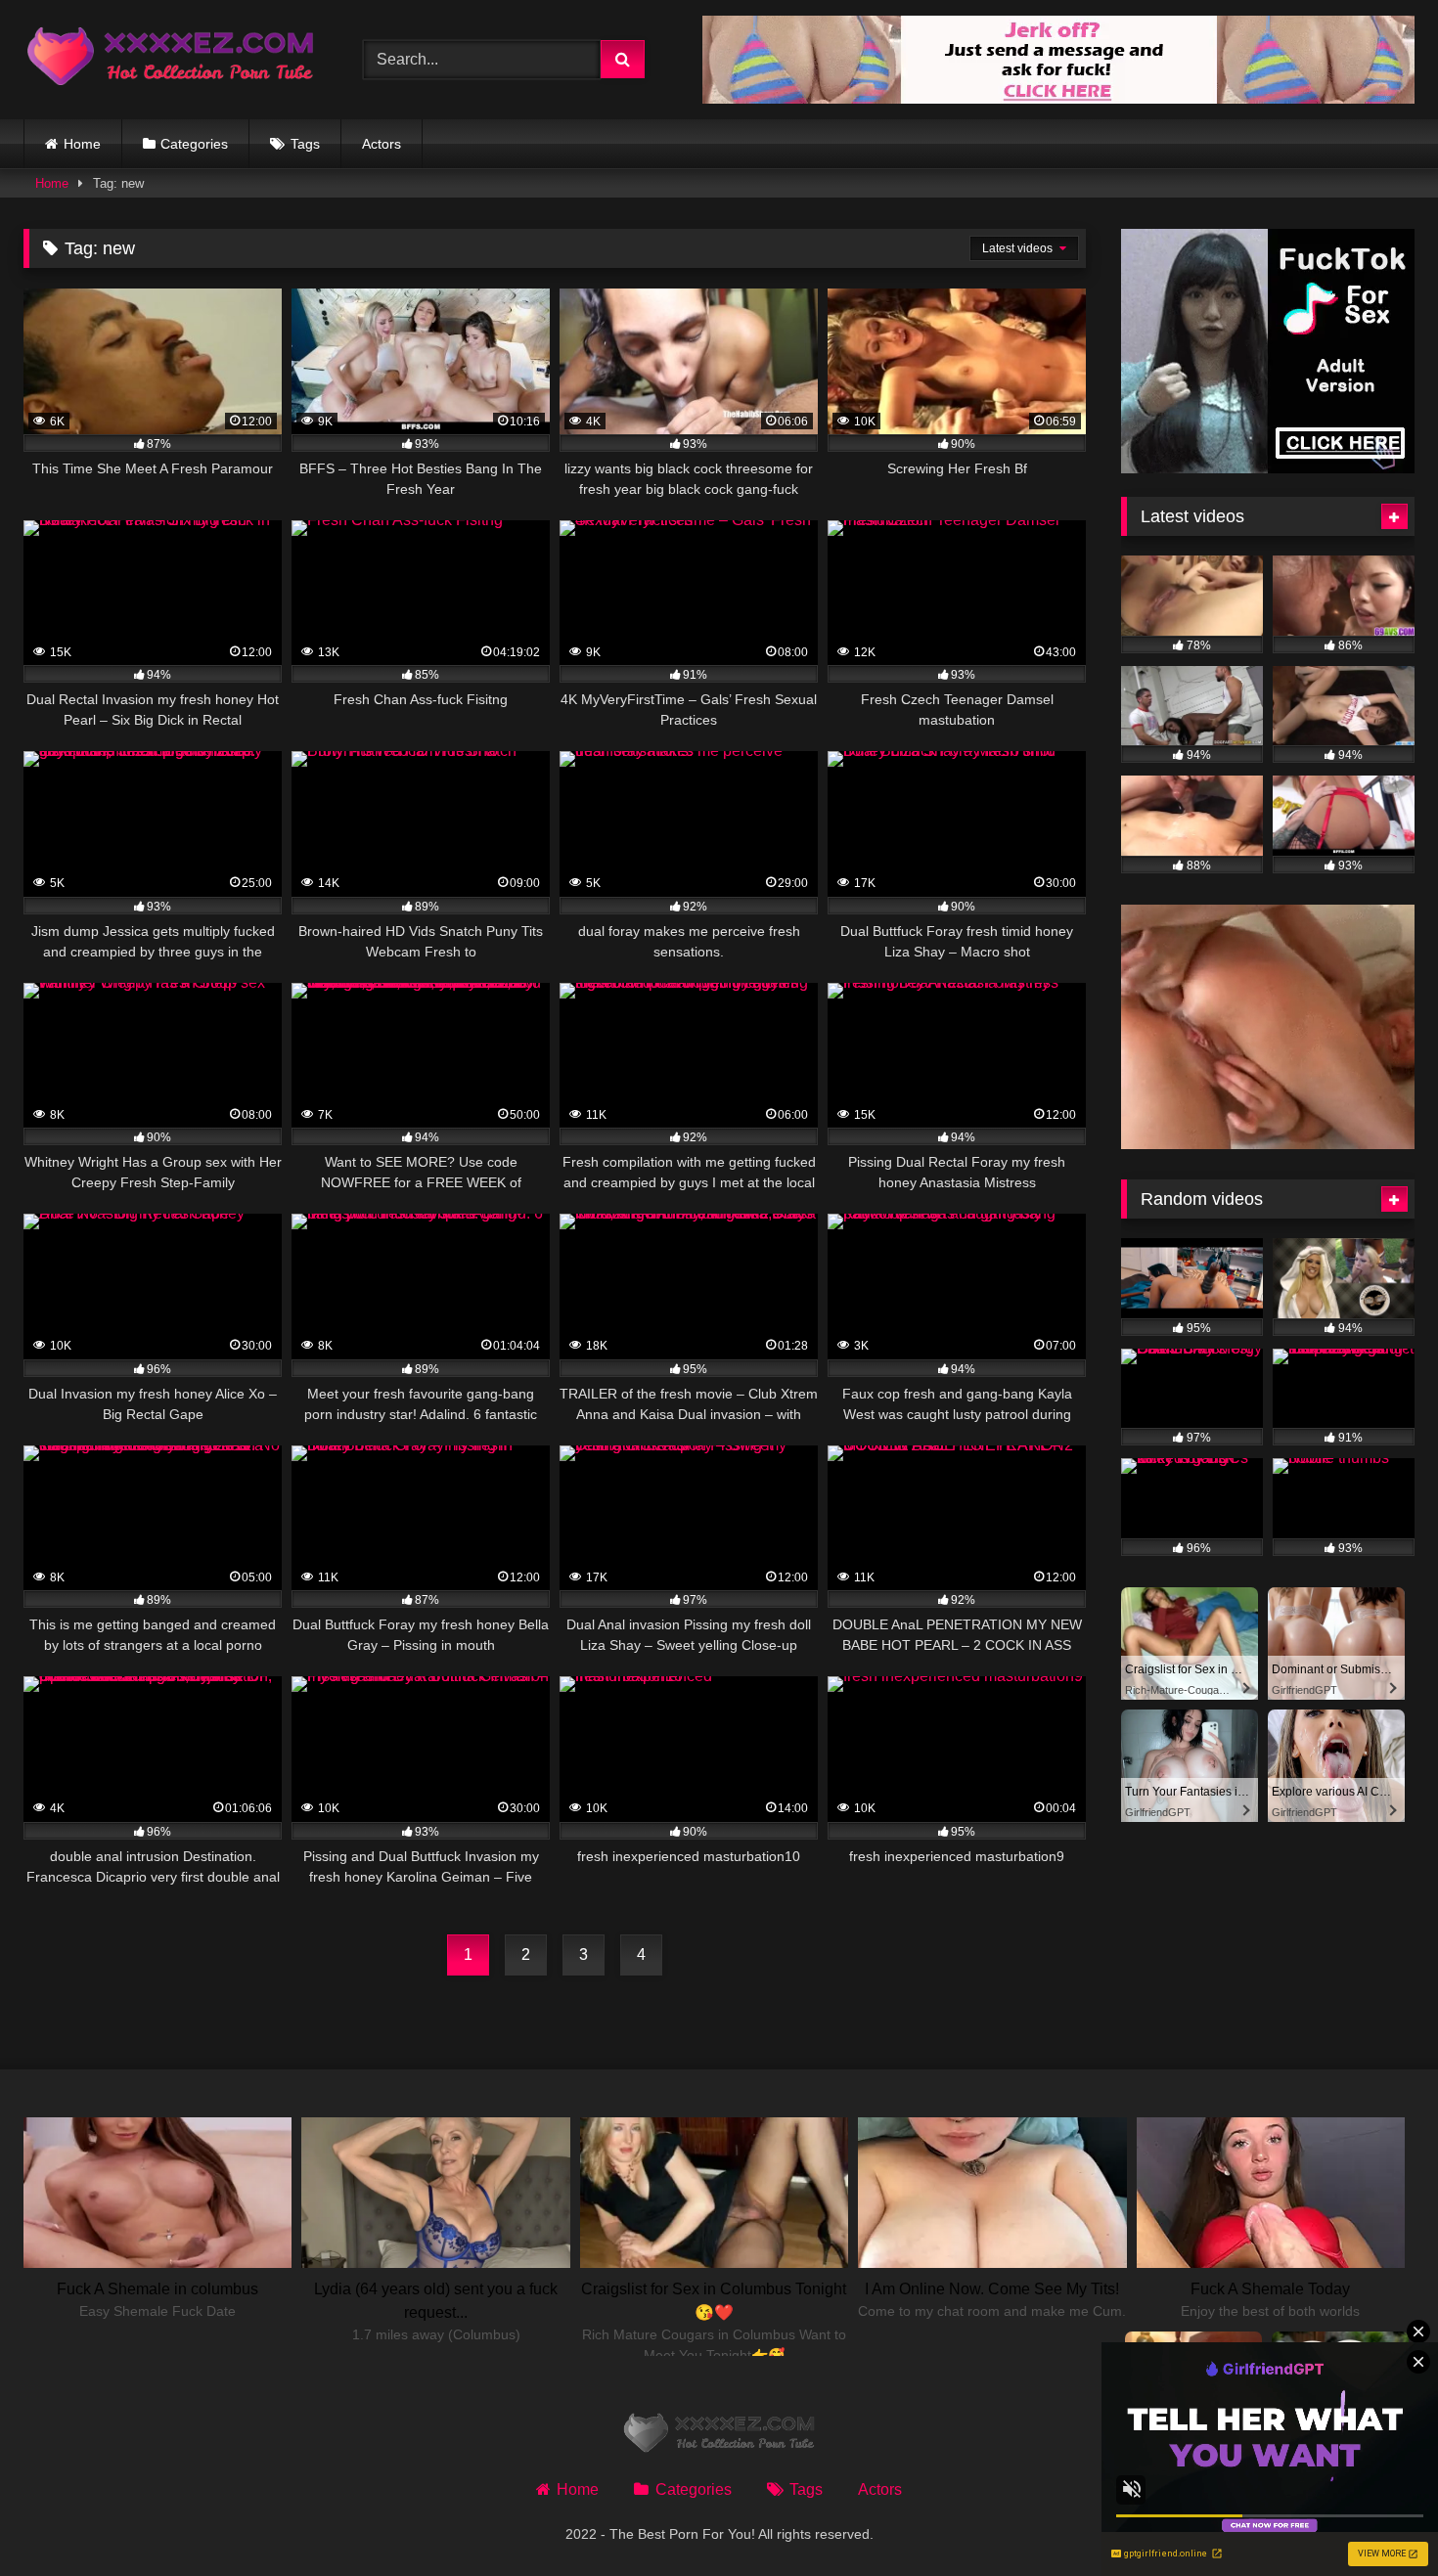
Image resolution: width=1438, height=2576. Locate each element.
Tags (305, 144)
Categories (194, 144)
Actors (382, 144)
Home (82, 144)
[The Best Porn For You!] (170, 60)
